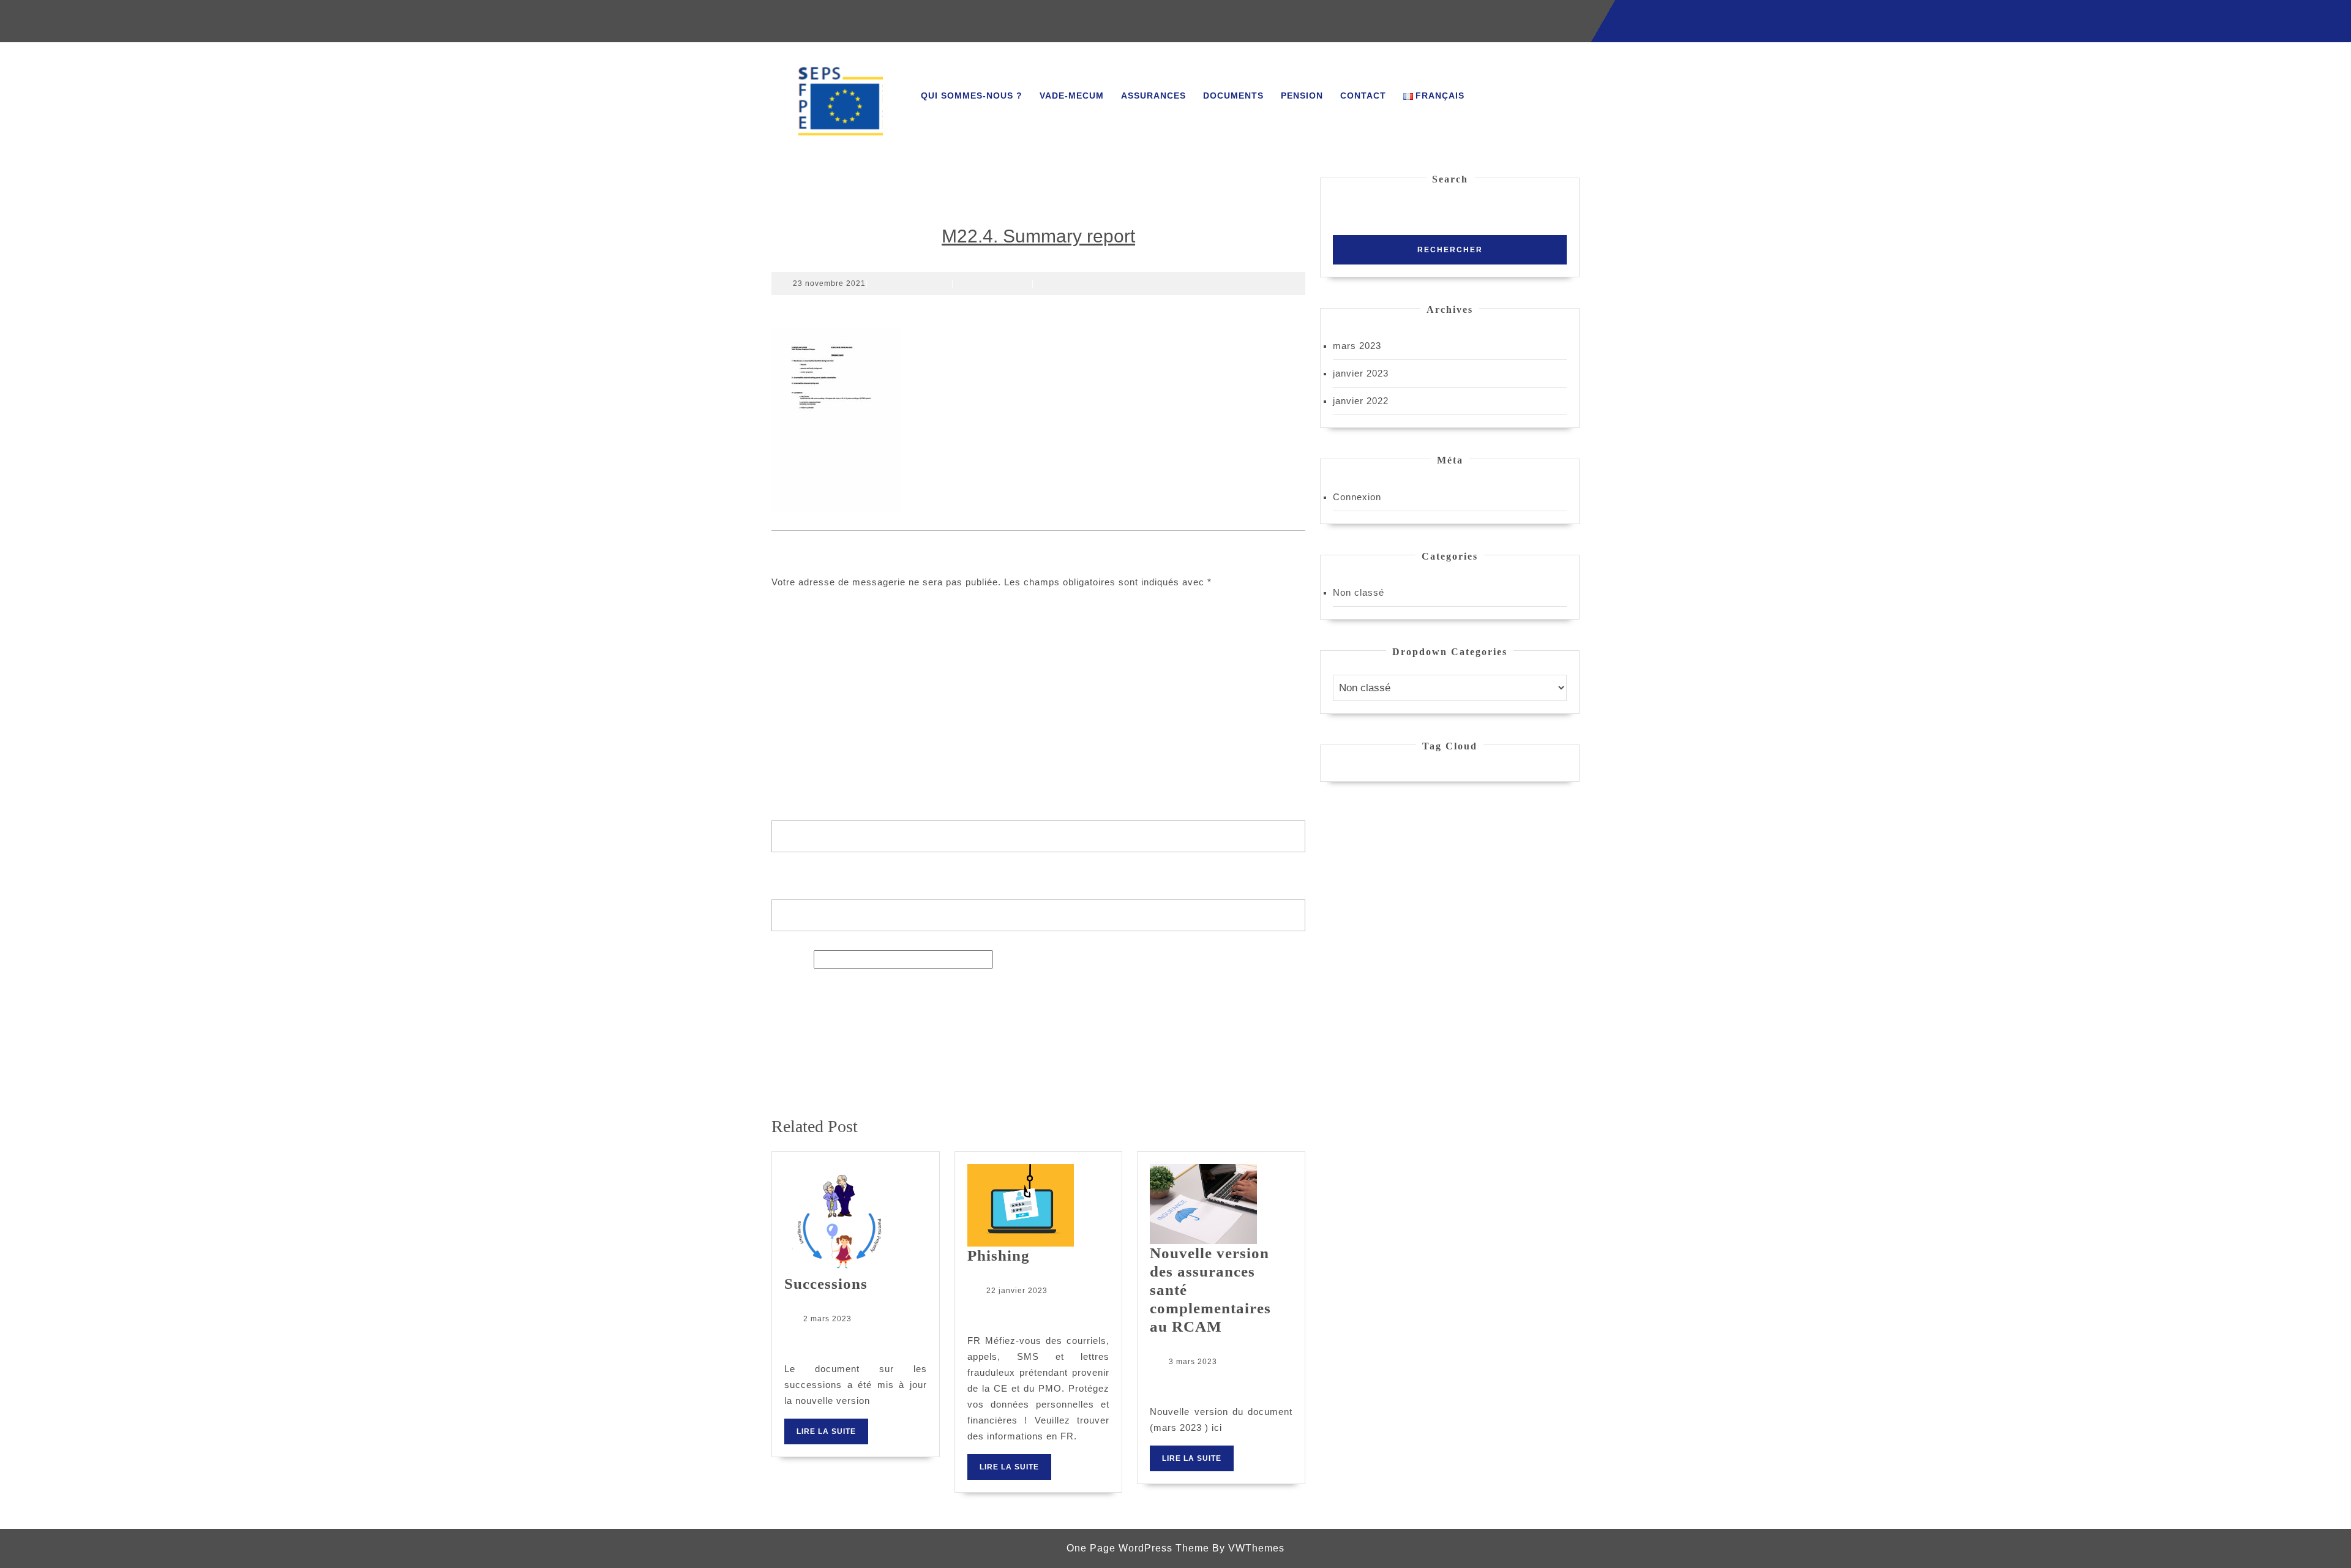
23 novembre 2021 (829, 283)
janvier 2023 (1361, 373)
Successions (826, 1284)
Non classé (1359, 592)
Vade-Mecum (1072, 96)
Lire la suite (832, 1435)
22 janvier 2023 (1017, 1291)
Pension (1302, 96)
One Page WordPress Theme (1138, 1548)
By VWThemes (1248, 1548)
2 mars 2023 (827, 1319)
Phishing (999, 1255)
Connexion (1357, 497)
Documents (1233, 96)
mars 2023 (1357, 346)
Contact (1363, 96)
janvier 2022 (1361, 401)
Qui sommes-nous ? (972, 96)
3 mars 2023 (1193, 1362)
